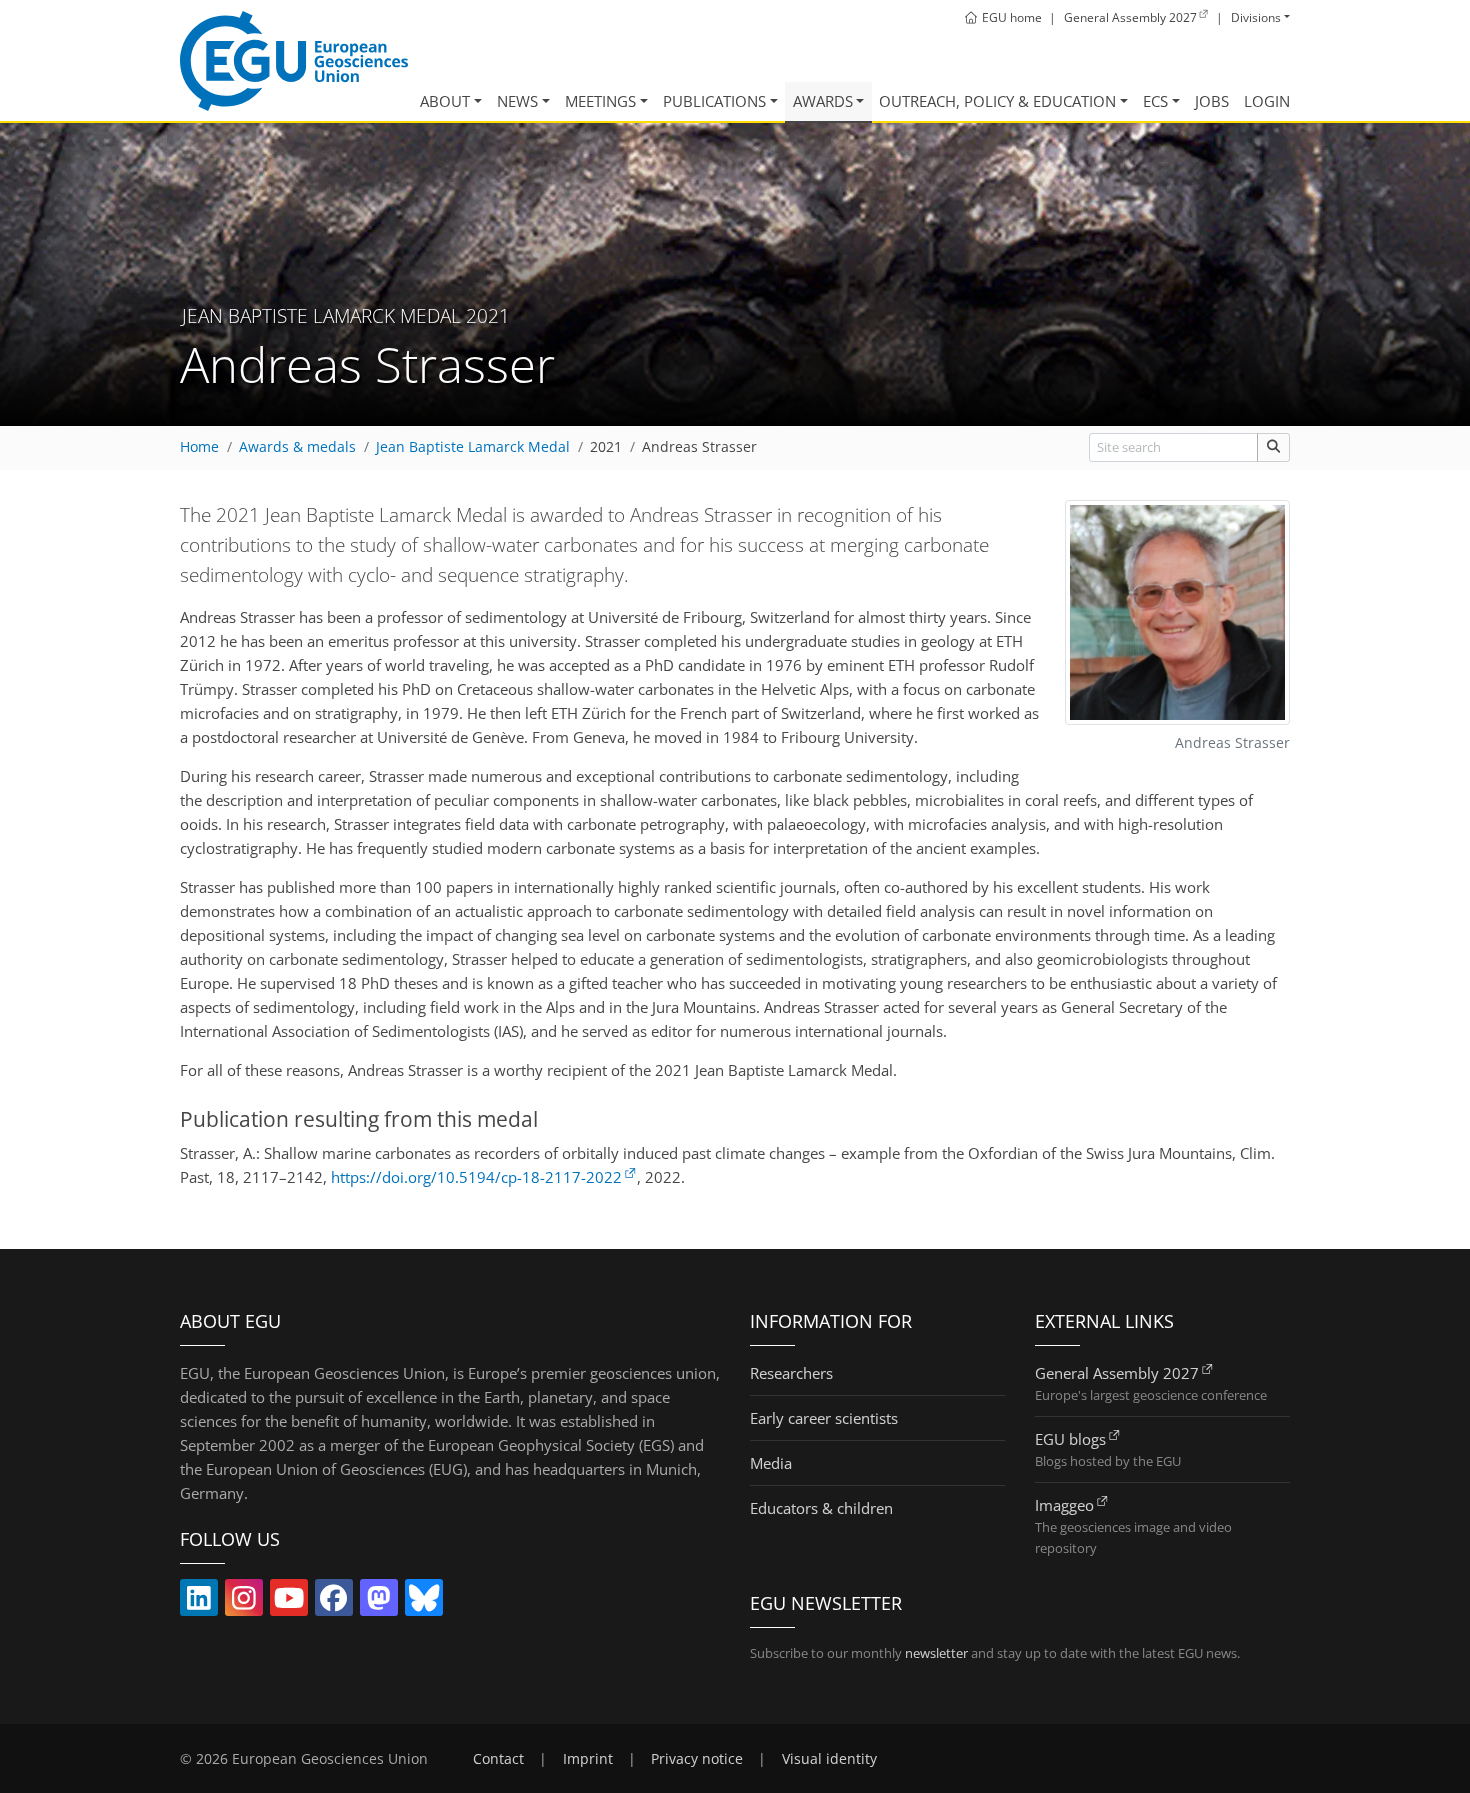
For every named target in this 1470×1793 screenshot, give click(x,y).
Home (199, 447)
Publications (714, 101)
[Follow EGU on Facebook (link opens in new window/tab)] (334, 1602)
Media (771, 1463)
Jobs (1212, 101)
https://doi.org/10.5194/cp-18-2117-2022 (476, 1177)
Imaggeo (1064, 1505)
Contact (498, 1759)
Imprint (588, 1759)
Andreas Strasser (699, 447)
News (517, 101)
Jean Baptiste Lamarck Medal (473, 447)
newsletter (936, 1653)
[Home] (294, 61)
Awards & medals (297, 447)
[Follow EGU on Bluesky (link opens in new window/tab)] (424, 1602)
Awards (823, 101)
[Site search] (1273, 447)
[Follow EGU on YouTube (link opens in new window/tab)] (289, 1602)
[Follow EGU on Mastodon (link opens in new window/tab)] (379, 1602)
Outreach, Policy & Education (997, 101)
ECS (1155, 101)
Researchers (791, 1373)
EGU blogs (1070, 1439)
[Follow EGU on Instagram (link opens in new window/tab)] (244, 1602)
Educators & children (821, 1508)
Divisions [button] (1256, 17)
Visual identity (829, 1759)
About (445, 101)
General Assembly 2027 (1117, 1373)
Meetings (600, 101)
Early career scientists (824, 1418)
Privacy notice (697, 1759)
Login (1267, 101)
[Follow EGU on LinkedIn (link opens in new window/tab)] (199, 1602)
